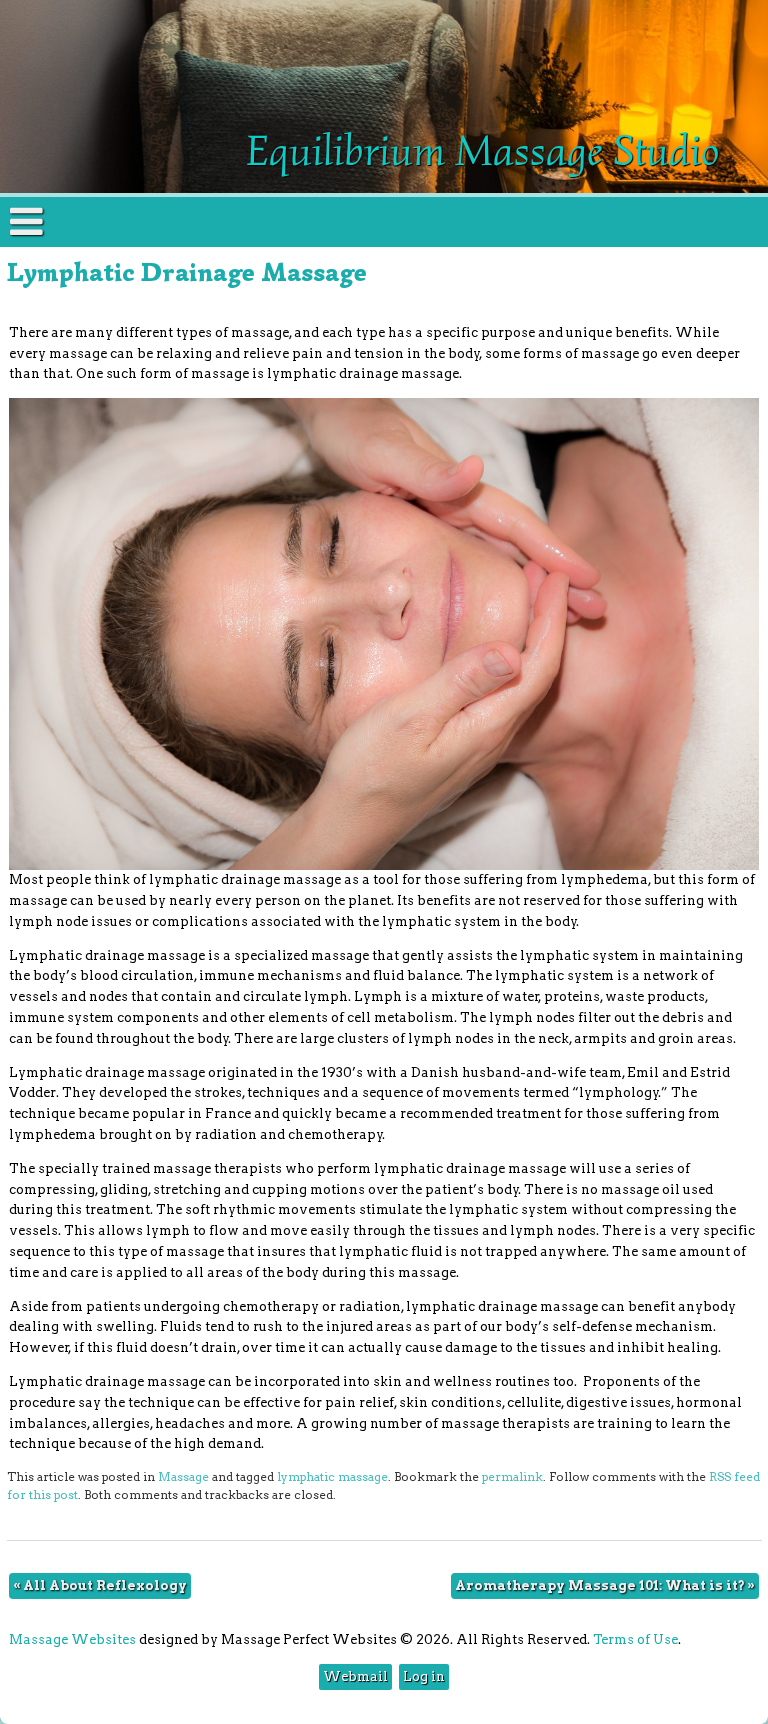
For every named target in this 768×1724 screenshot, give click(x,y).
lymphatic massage (332, 1477)
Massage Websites (72, 1639)
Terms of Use (635, 1639)
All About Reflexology (100, 1585)
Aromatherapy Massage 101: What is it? (605, 1585)
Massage (183, 1477)
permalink (512, 1477)
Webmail (355, 1676)
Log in (424, 1676)
